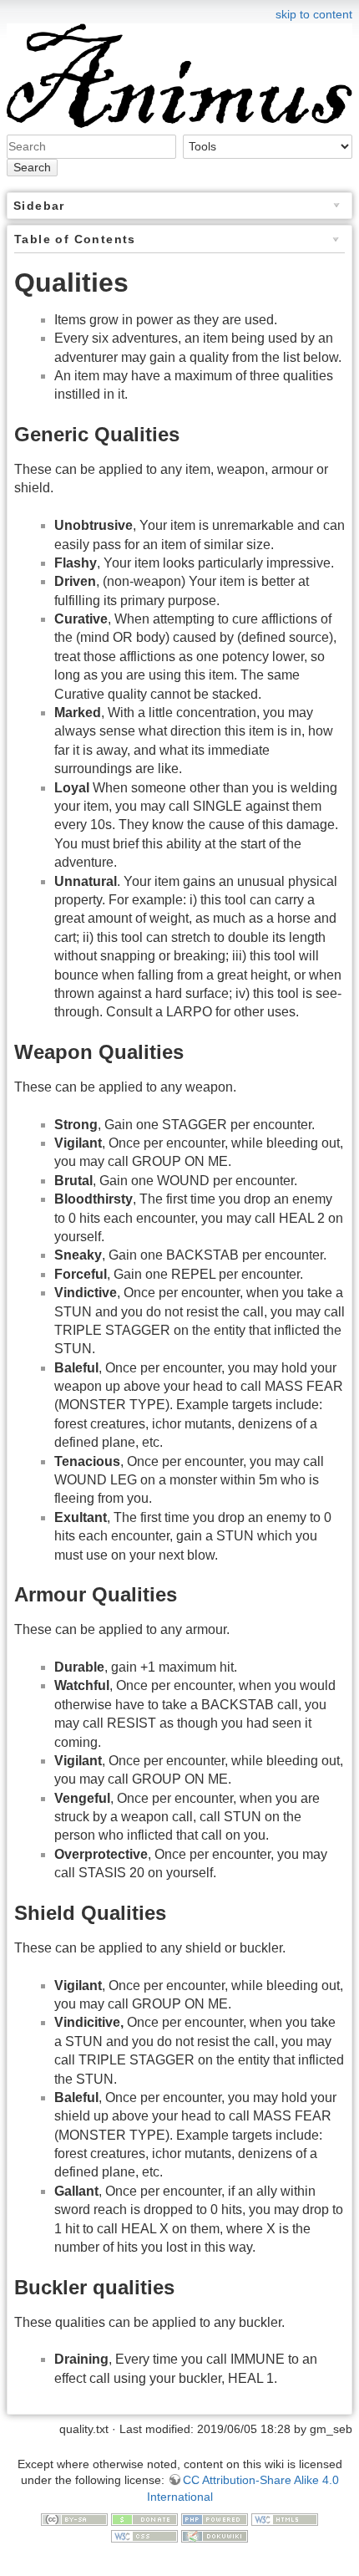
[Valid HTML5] (285, 2518)
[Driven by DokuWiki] (215, 2535)
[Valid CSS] (144, 2535)
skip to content (314, 14)
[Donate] (144, 2518)
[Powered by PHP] (215, 2518)
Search (32, 167)
